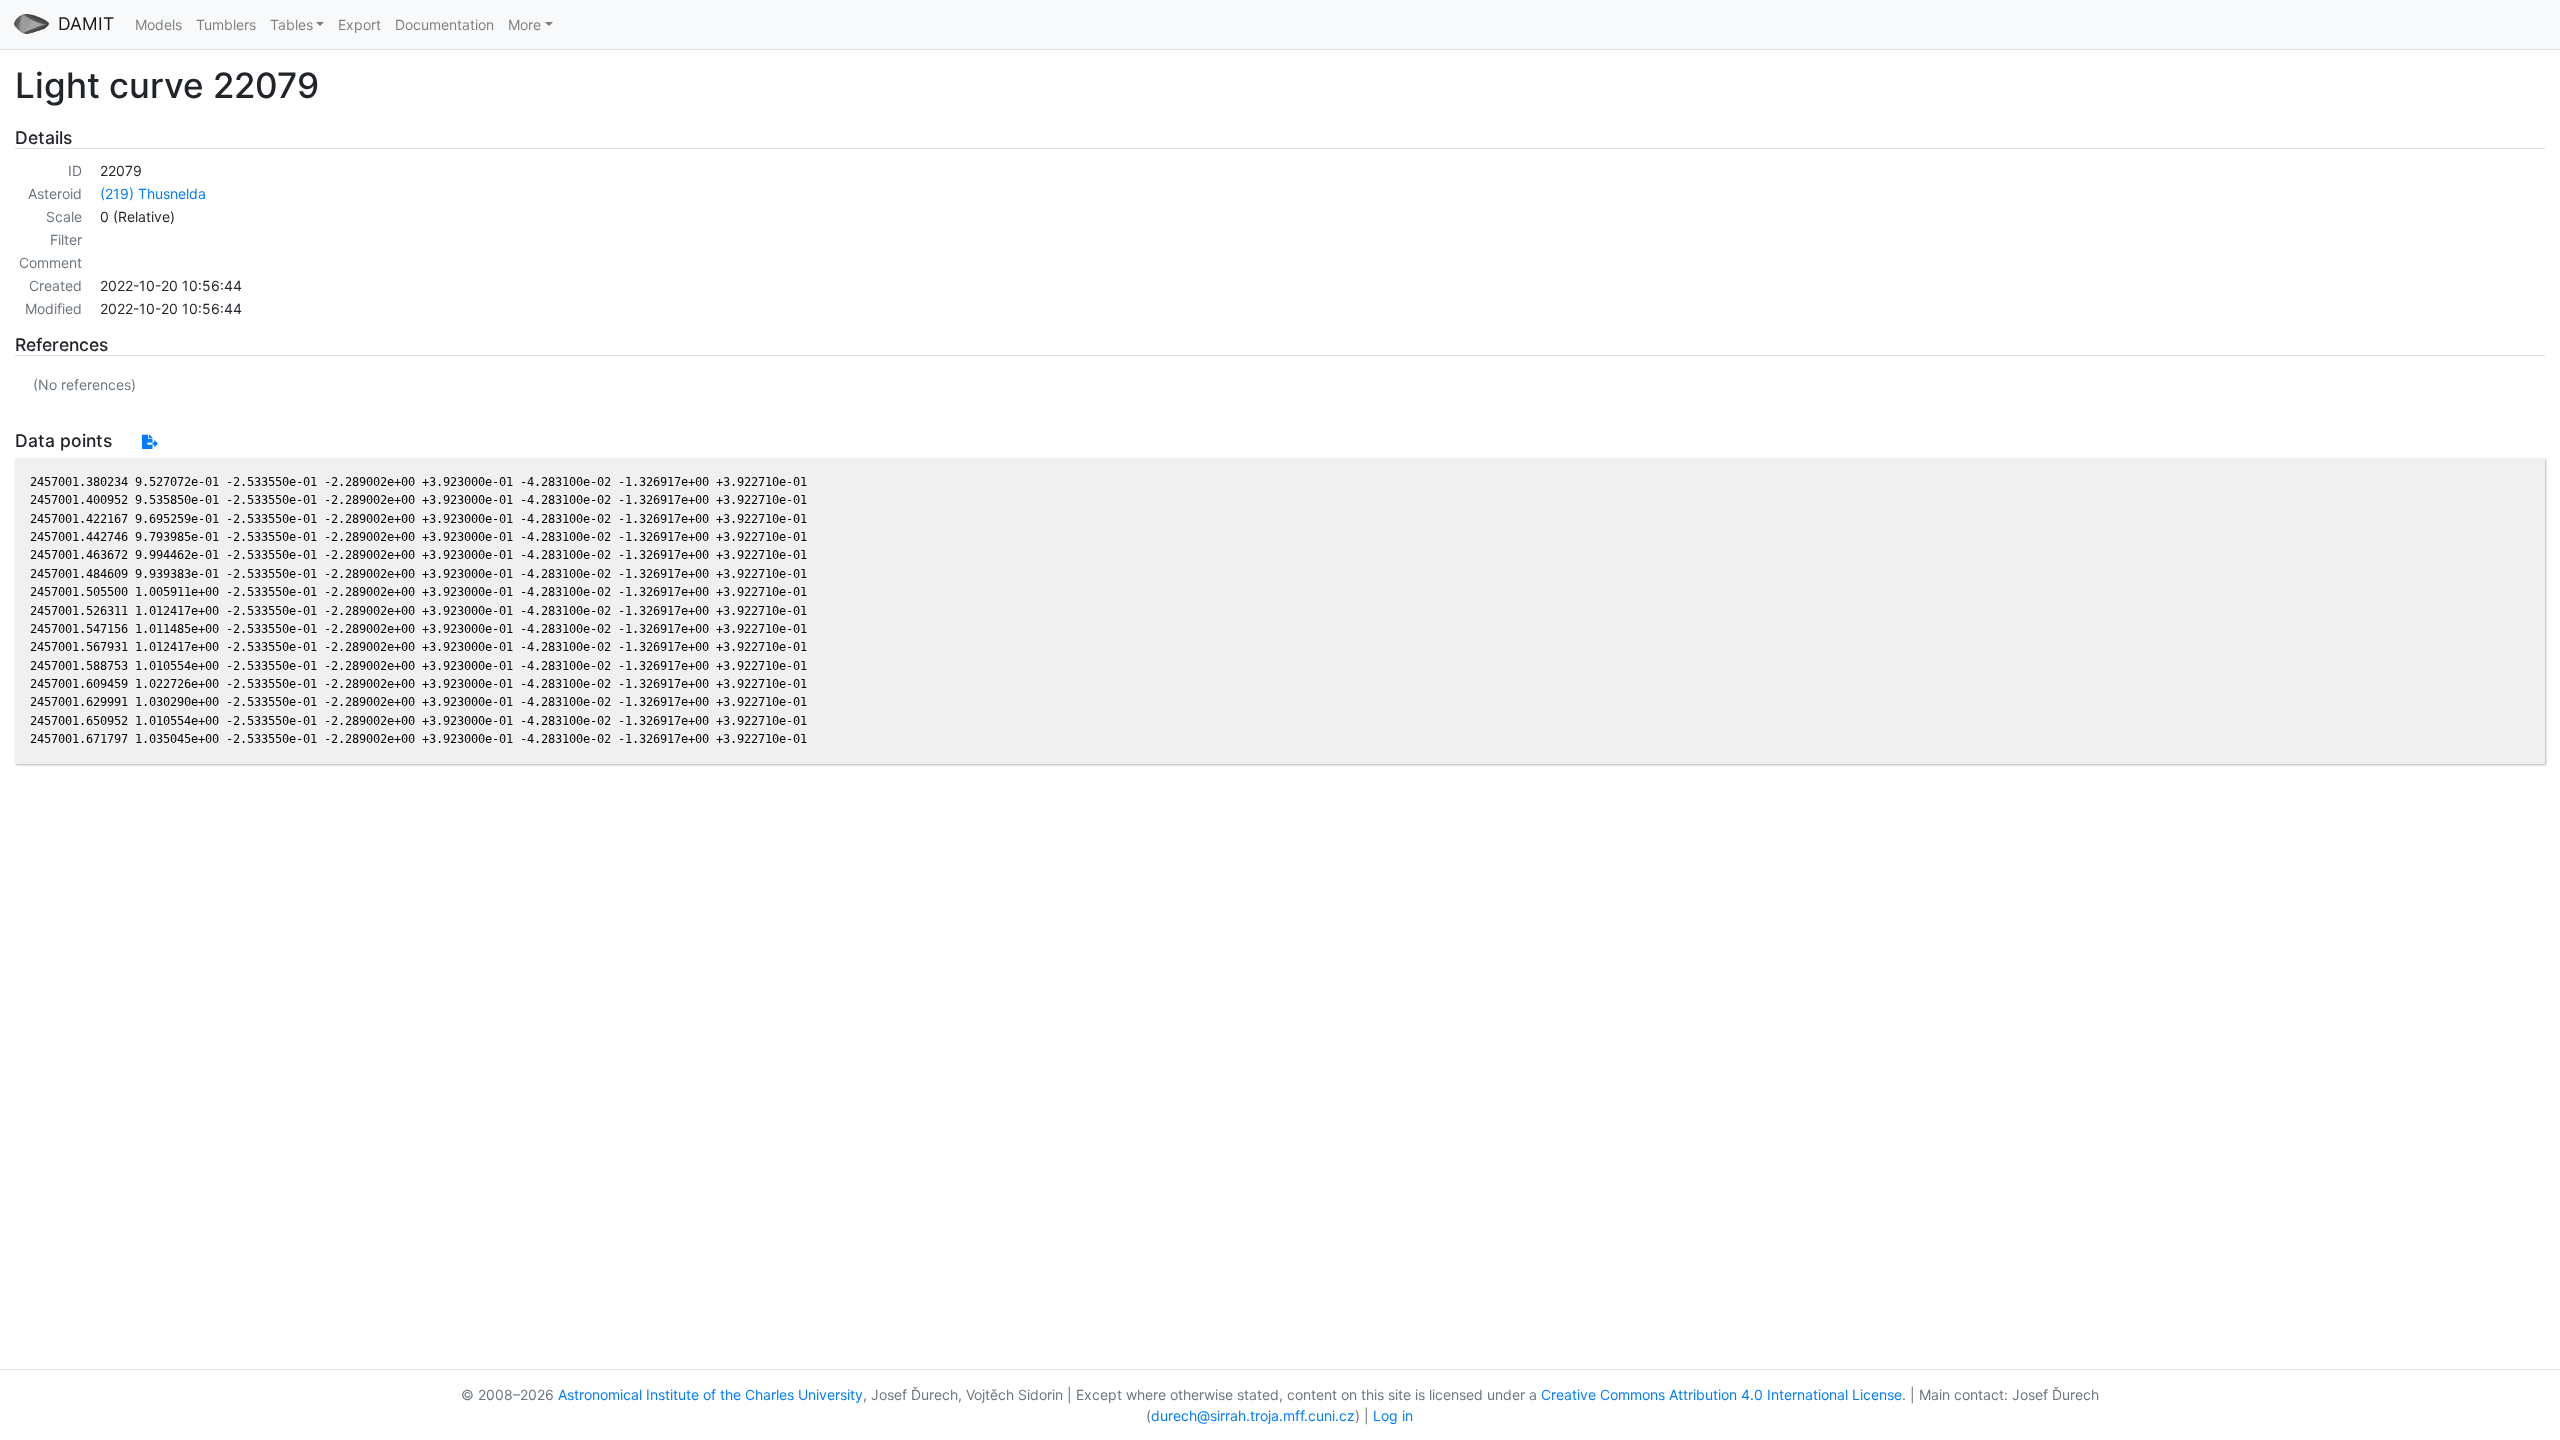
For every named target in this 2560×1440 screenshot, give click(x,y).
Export (359, 24)
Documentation (444, 24)
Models (158, 24)
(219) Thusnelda (153, 193)
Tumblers (226, 24)
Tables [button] (291, 24)
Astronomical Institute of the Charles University (710, 1394)
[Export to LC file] (149, 441)
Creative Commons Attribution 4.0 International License (1721, 1394)
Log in (1393, 1415)
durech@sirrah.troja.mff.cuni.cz (1253, 1415)
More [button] (524, 24)
